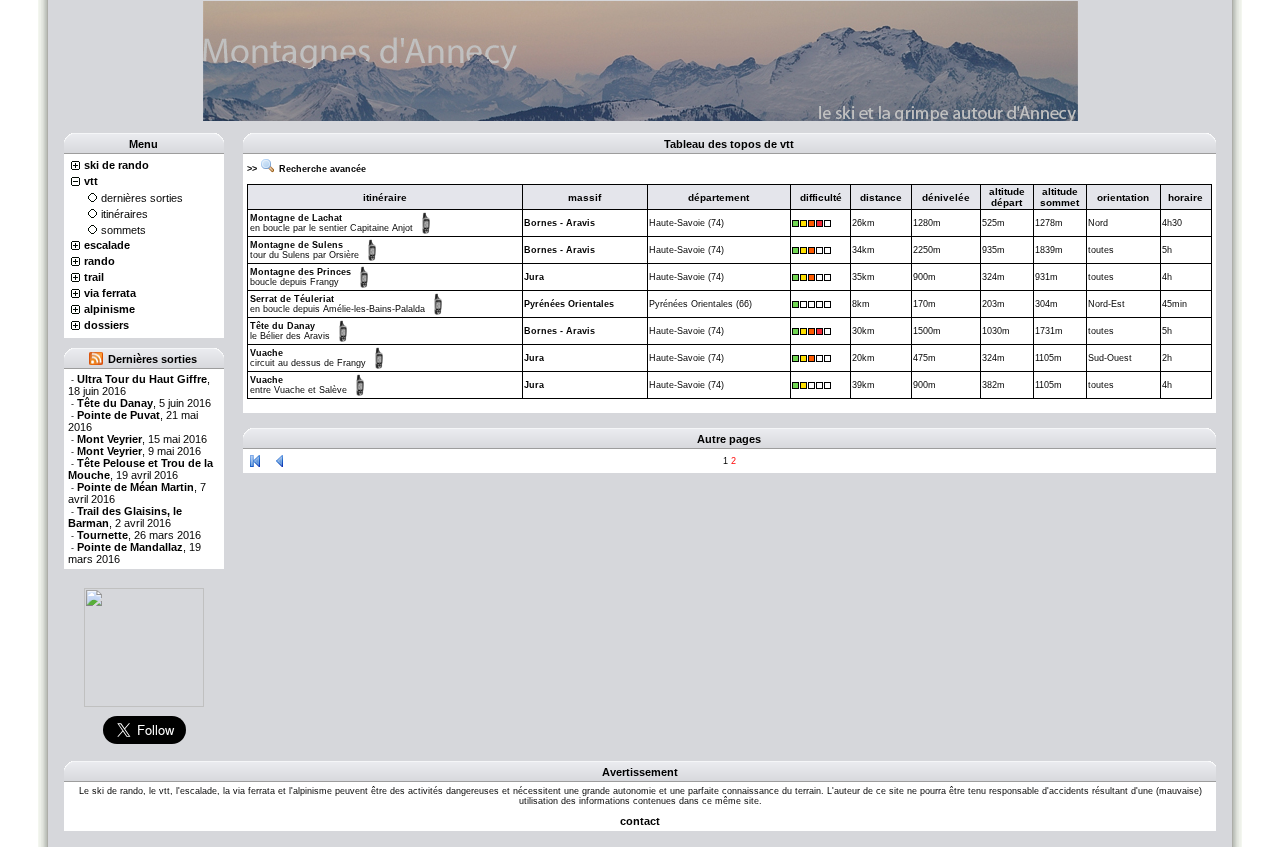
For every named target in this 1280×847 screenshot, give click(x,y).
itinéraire (385, 197)
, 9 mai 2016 (139, 451)
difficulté (821, 197)
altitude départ (1007, 197)
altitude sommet (1059, 197)
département (718, 197)
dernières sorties (142, 198)
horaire (1185, 197)
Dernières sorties (152, 359)
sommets (123, 230)
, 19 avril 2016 (140, 469)
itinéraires (124, 214)
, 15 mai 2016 (142, 439)
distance (881, 197)
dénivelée (946, 197)
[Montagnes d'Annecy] (144, 647)
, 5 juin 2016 (144, 403)
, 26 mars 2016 (139, 535)
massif (584, 197)
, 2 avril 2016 (125, 517)
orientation (1123, 197)
